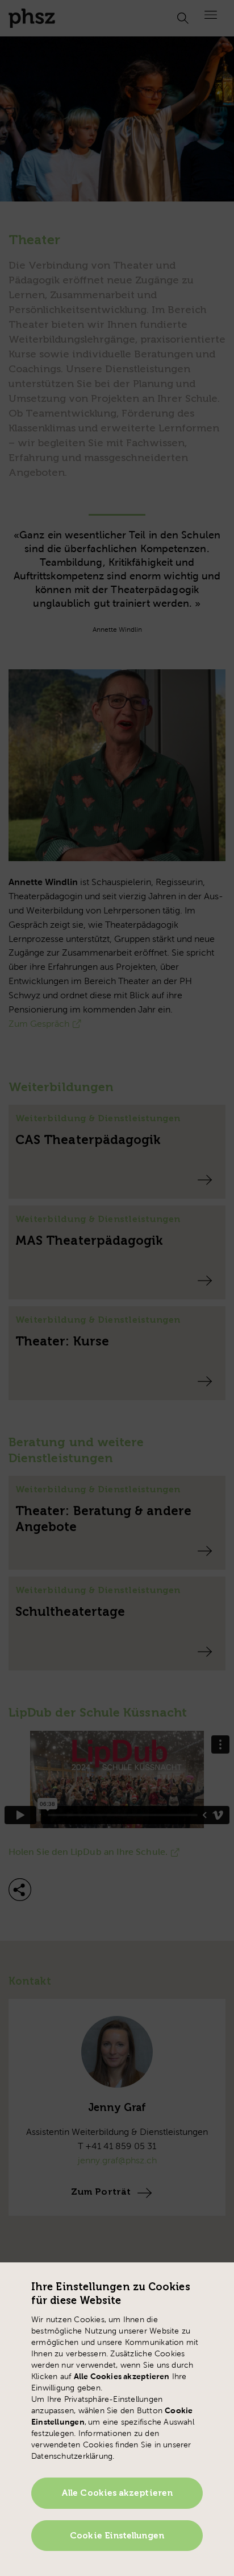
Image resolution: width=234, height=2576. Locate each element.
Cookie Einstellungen (117, 2536)
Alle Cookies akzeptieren (117, 2493)
